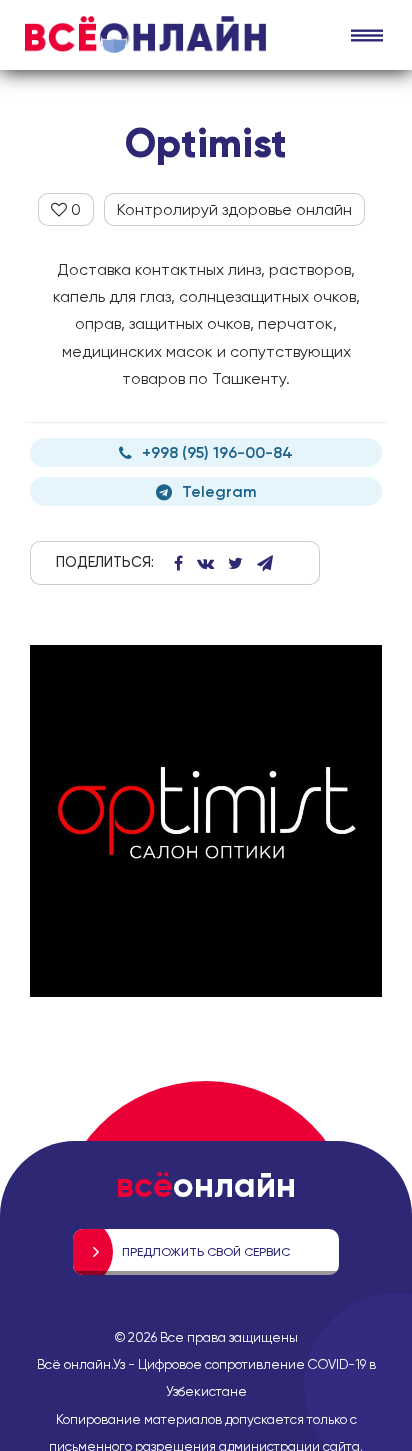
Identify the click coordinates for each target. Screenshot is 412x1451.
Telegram (219, 491)
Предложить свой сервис (206, 1252)
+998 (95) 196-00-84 (217, 452)
